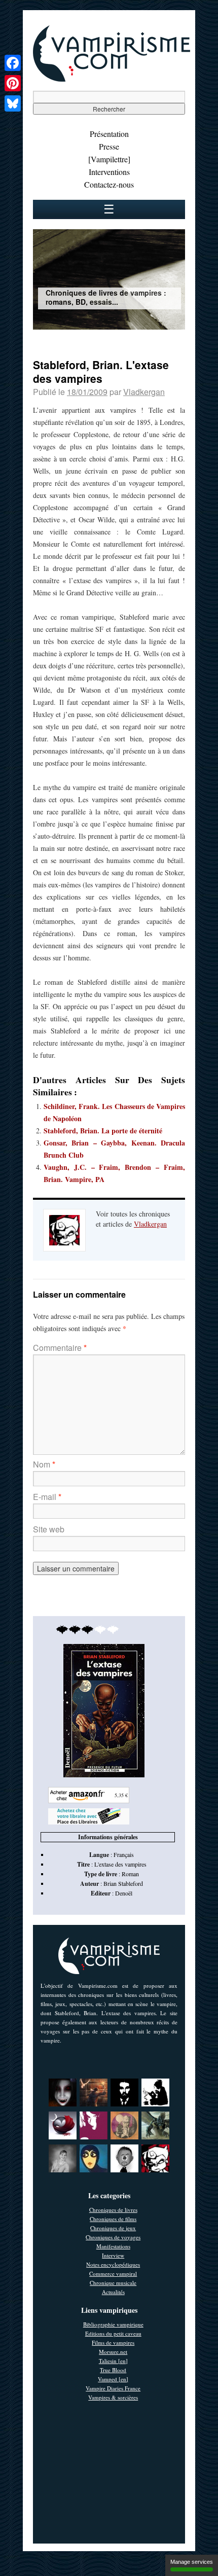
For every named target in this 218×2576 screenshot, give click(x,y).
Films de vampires (113, 2342)
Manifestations (113, 2246)
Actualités (113, 2292)
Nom (44, 1464)
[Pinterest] (13, 83)
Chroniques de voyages (113, 2237)
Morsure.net (113, 2352)
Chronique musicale (113, 2283)
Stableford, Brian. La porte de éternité (103, 1131)
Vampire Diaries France (113, 2388)
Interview (113, 2255)
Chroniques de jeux (113, 2228)
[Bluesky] (13, 103)
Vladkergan (144, 392)
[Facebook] (13, 63)
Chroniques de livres (113, 2210)
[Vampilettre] (109, 159)
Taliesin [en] (113, 2361)
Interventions (109, 172)
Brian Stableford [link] (123, 1883)
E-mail (47, 1497)
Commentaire (60, 1348)
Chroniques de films (113, 2219)
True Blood (113, 2370)
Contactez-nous (109, 184)
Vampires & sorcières (113, 2397)
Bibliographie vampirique (113, 2324)
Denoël (124, 1893)
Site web (49, 1529)
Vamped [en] (113, 2379)
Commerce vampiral (113, 2274)
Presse (109, 146)
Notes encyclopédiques (113, 2264)
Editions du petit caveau (113, 2333)
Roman (130, 1874)
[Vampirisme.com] (112, 79)
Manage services (192, 2562)
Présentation (109, 134)
